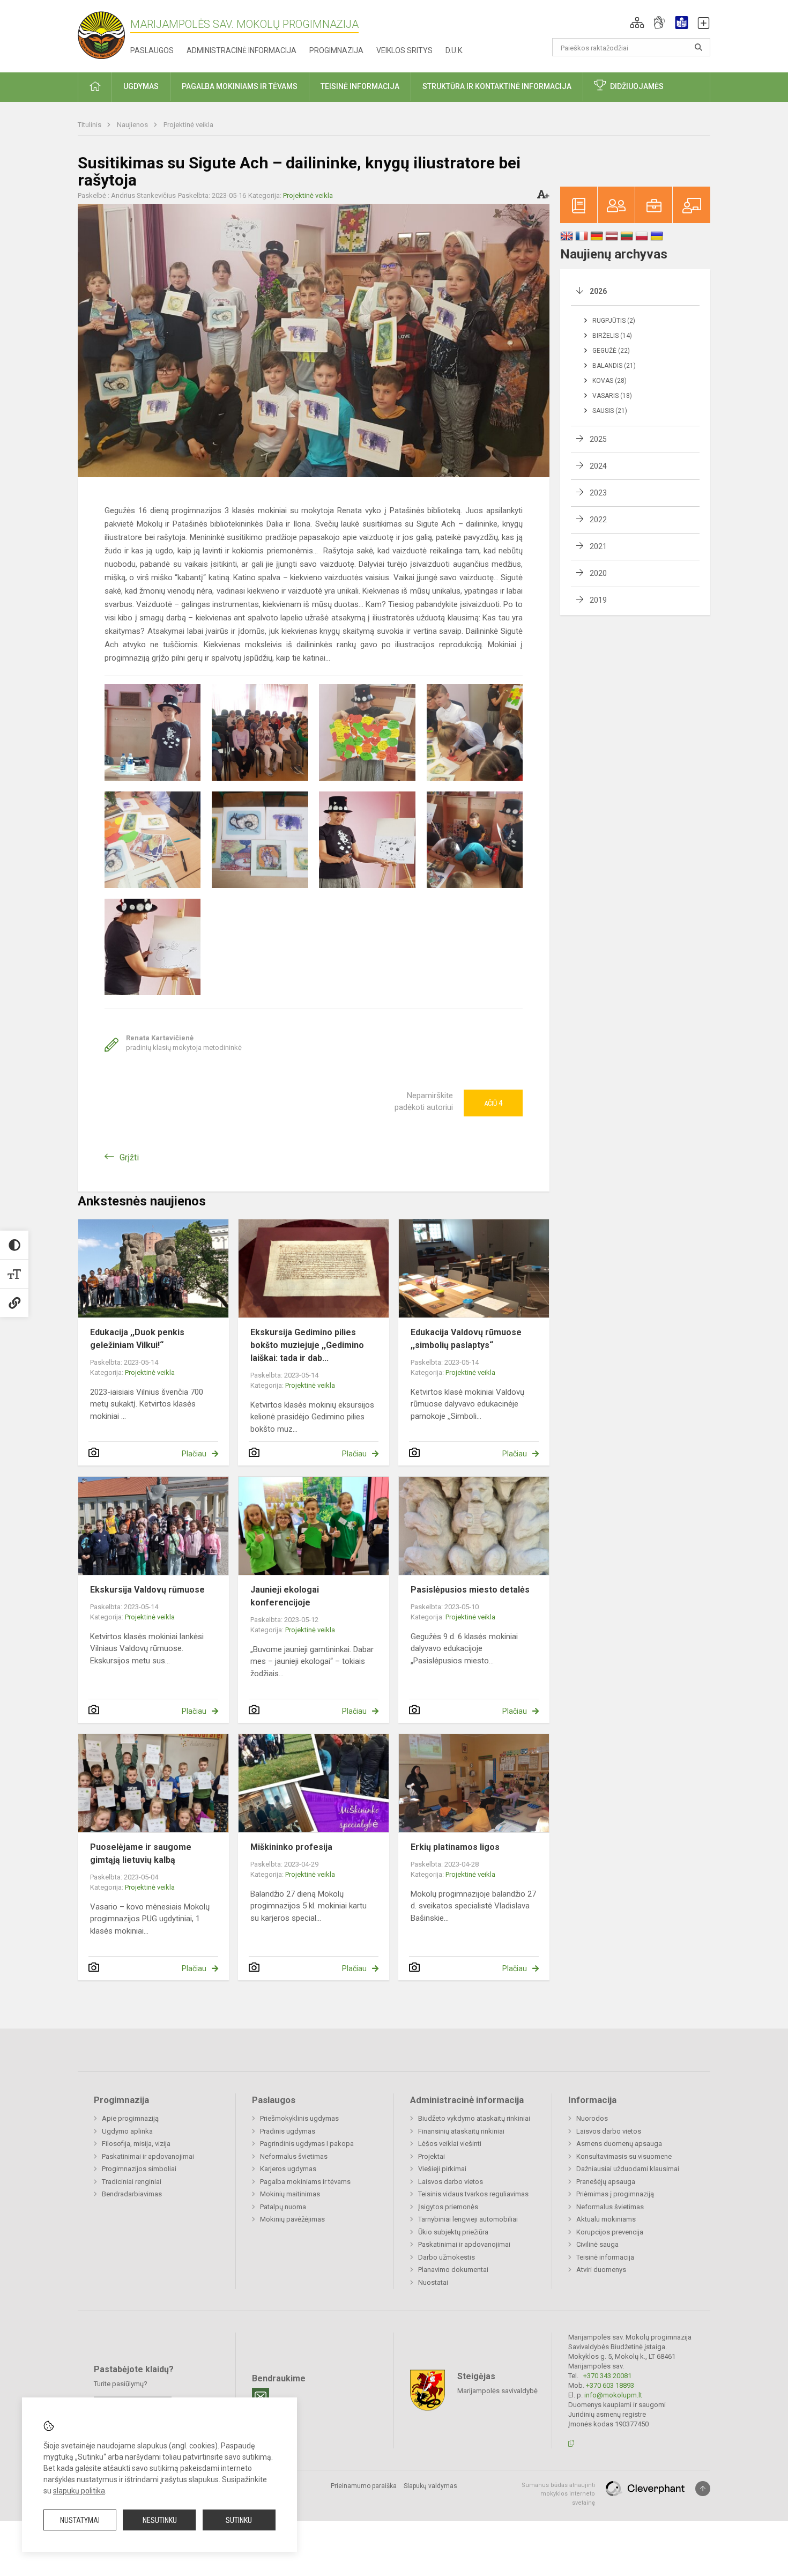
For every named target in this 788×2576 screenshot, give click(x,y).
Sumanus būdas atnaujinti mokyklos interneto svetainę (558, 2494)
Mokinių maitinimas (290, 2194)
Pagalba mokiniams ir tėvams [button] (240, 86)
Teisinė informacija (605, 2257)
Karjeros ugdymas (288, 2169)
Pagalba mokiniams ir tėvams (305, 2182)
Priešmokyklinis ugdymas (299, 2118)
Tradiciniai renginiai (132, 2182)
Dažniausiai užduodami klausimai (628, 2169)
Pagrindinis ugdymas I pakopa (307, 2144)
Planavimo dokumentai (453, 2270)
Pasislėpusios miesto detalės (470, 1590)
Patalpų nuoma (283, 2207)
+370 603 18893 (610, 2385)
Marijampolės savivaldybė (497, 2390)
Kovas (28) (609, 381)
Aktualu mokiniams (606, 2219)
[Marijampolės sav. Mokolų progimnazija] (104, 34)
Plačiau (194, 1454)
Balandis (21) (614, 366)
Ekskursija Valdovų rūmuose (147, 1590)
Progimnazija (336, 50)
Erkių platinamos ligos (455, 1847)
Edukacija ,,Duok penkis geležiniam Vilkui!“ (137, 1339)
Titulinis (90, 125)
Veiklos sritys (404, 50)
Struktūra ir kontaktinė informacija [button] (497, 86)
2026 (598, 291)
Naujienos (133, 125)
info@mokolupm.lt (613, 2395)
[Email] (261, 2396)
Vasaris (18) (612, 396)
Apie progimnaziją (130, 2118)
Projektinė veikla (188, 125)
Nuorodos (592, 2118)
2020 (598, 573)
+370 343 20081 (607, 2376)
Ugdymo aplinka (127, 2131)
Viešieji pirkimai (442, 2169)
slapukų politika (79, 2491)
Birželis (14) (612, 336)
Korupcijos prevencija (610, 2232)
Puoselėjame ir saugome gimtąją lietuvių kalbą (141, 1853)
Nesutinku (160, 2520)
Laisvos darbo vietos (451, 2182)
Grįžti (129, 1157)
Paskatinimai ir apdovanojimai (148, 2156)
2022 (598, 520)
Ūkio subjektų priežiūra (453, 2232)
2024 (598, 466)
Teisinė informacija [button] (360, 86)
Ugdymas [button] (141, 86)
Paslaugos (152, 50)
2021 (598, 546)
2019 (598, 600)
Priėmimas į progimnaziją (615, 2194)
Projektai (432, 2156)
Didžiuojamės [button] (637, 86)
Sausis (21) (610, 411)
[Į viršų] (703, 2489)
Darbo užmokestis (447, 2257)
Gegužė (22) (611, 351)
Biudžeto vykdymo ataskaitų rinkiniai (474, 2118)
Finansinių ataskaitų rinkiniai (461, 2131)
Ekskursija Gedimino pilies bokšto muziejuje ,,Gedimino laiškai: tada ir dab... (307, 1345)
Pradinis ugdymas (288, 2131)
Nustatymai (80, 2520)
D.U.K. (455, 50)
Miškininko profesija (291, 1847)
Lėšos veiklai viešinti (450, 2144)
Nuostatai (433, 2282)
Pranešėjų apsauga (606, 2182)
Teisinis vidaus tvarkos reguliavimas (473, 2194)
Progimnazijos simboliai (139, 2169)
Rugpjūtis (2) (614, 321)
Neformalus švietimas (294, 2156)
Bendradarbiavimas (132, 2194)
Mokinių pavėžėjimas (292, 2219)
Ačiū (493, 1103)
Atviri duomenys (601, 2270)
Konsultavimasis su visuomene (624, 2156)
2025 (598, 439)
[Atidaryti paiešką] (698, 47)
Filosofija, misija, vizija (136, 2144)
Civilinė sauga (597, 2244)
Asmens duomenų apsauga (619, 2144)
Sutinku (239, 2520)
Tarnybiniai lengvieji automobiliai (468, 2219)
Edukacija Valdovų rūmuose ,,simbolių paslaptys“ (466, 1339)
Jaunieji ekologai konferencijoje (285, 1596)
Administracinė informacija (241, 50)
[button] (637, 23)
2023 (598, 493)
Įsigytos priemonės (448, 2207)
